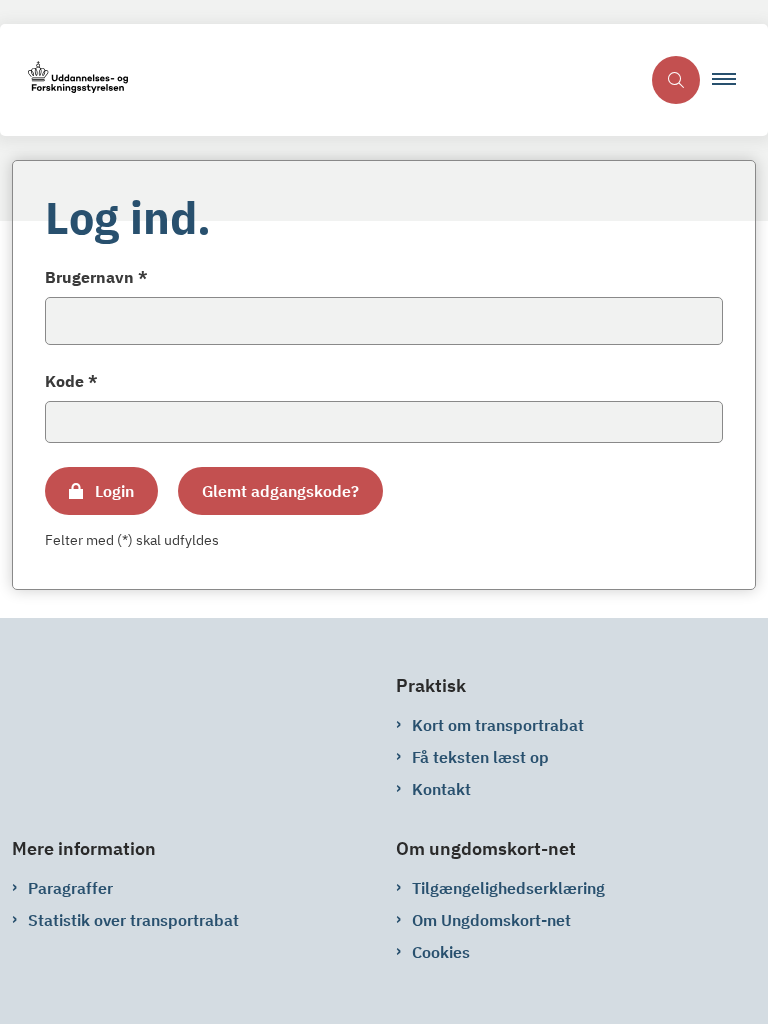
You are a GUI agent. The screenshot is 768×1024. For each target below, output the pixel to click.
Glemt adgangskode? (280, 491)
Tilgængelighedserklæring (508, 888)
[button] (732, 80)
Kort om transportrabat (498, 725)
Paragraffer (70, 888)
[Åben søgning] (676, 80)
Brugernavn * (96, 277)
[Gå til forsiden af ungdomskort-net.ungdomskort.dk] (320, 80)
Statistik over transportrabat (133, 920)
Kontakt (441, 789)
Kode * (71, 381)
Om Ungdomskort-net (491, 920)
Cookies (441, 952)
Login (114, 491)
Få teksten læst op (480, 757)
